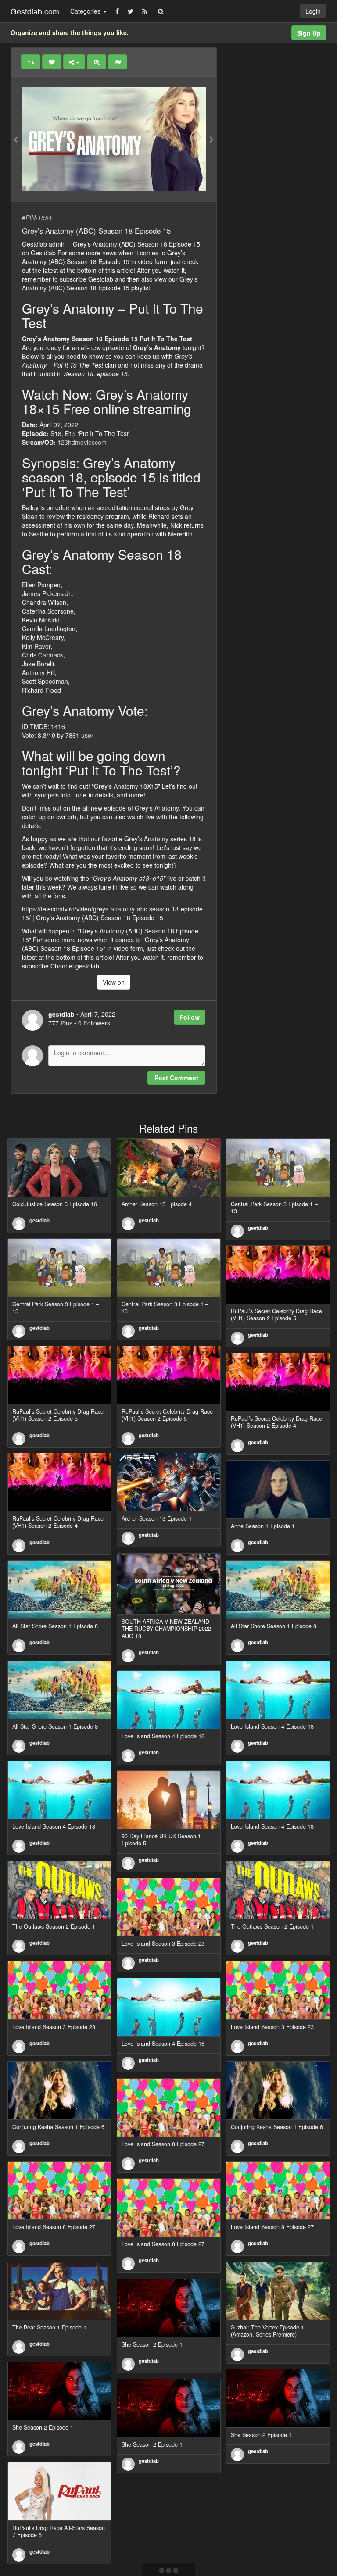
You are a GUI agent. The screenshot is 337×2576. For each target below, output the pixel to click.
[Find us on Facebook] (117, 11)
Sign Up (309, 33)
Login (313, 11)
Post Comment (176, 1078)
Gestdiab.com (35, 11)
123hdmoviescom (82, 442)
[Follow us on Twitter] (131, 11)
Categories (86, 11)
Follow (190, 1017)
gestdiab (39, 1220)
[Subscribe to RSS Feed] (145, 11)
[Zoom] (97, 62)
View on (114, 982)
